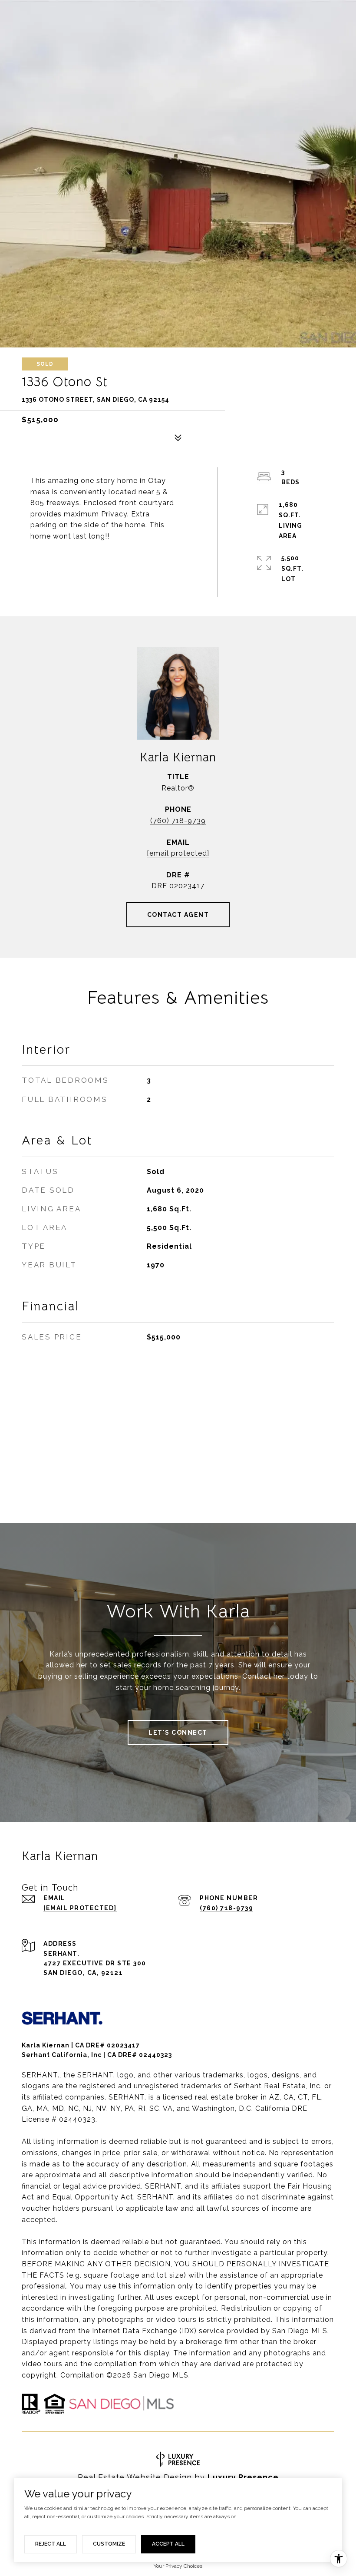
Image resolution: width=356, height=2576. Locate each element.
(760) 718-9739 (178, 821)
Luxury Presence (243, 2477)
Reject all (51, 2544)
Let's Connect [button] (178, 1733)
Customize (109, 2544)
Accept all (168, 2544)
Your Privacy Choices (178, 2566)
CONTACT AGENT (178, 915)
